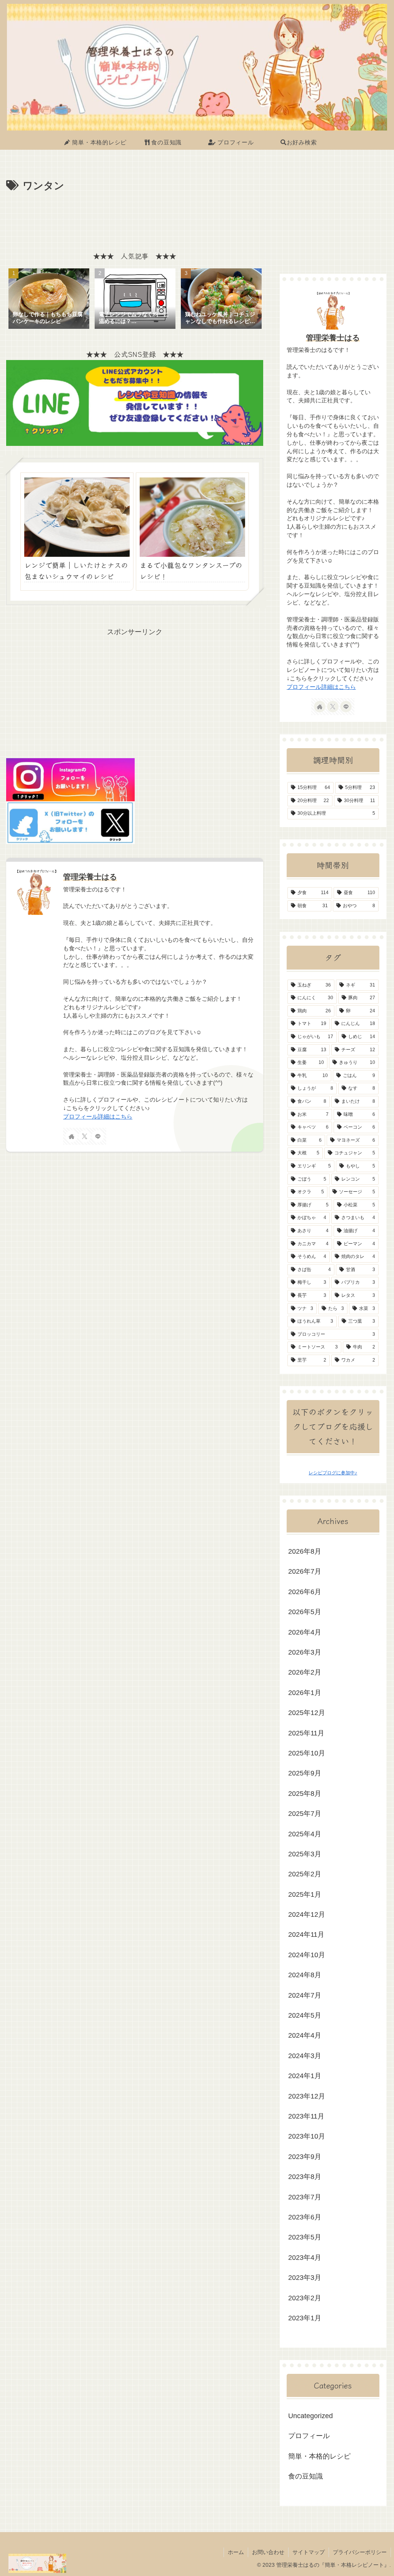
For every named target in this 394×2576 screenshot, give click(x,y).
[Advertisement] (135, 218)
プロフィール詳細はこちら (98, 1117)
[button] (249, 298)
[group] (49, 300)
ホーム (236, 2552)
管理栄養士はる (90, 877)
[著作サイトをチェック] (72, 1136)
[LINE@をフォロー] (98, 1136)
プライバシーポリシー (360, 2552)
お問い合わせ (268, 2552)
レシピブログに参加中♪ (333, 1473)
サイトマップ (309, 2552)
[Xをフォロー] (85, 1136)
